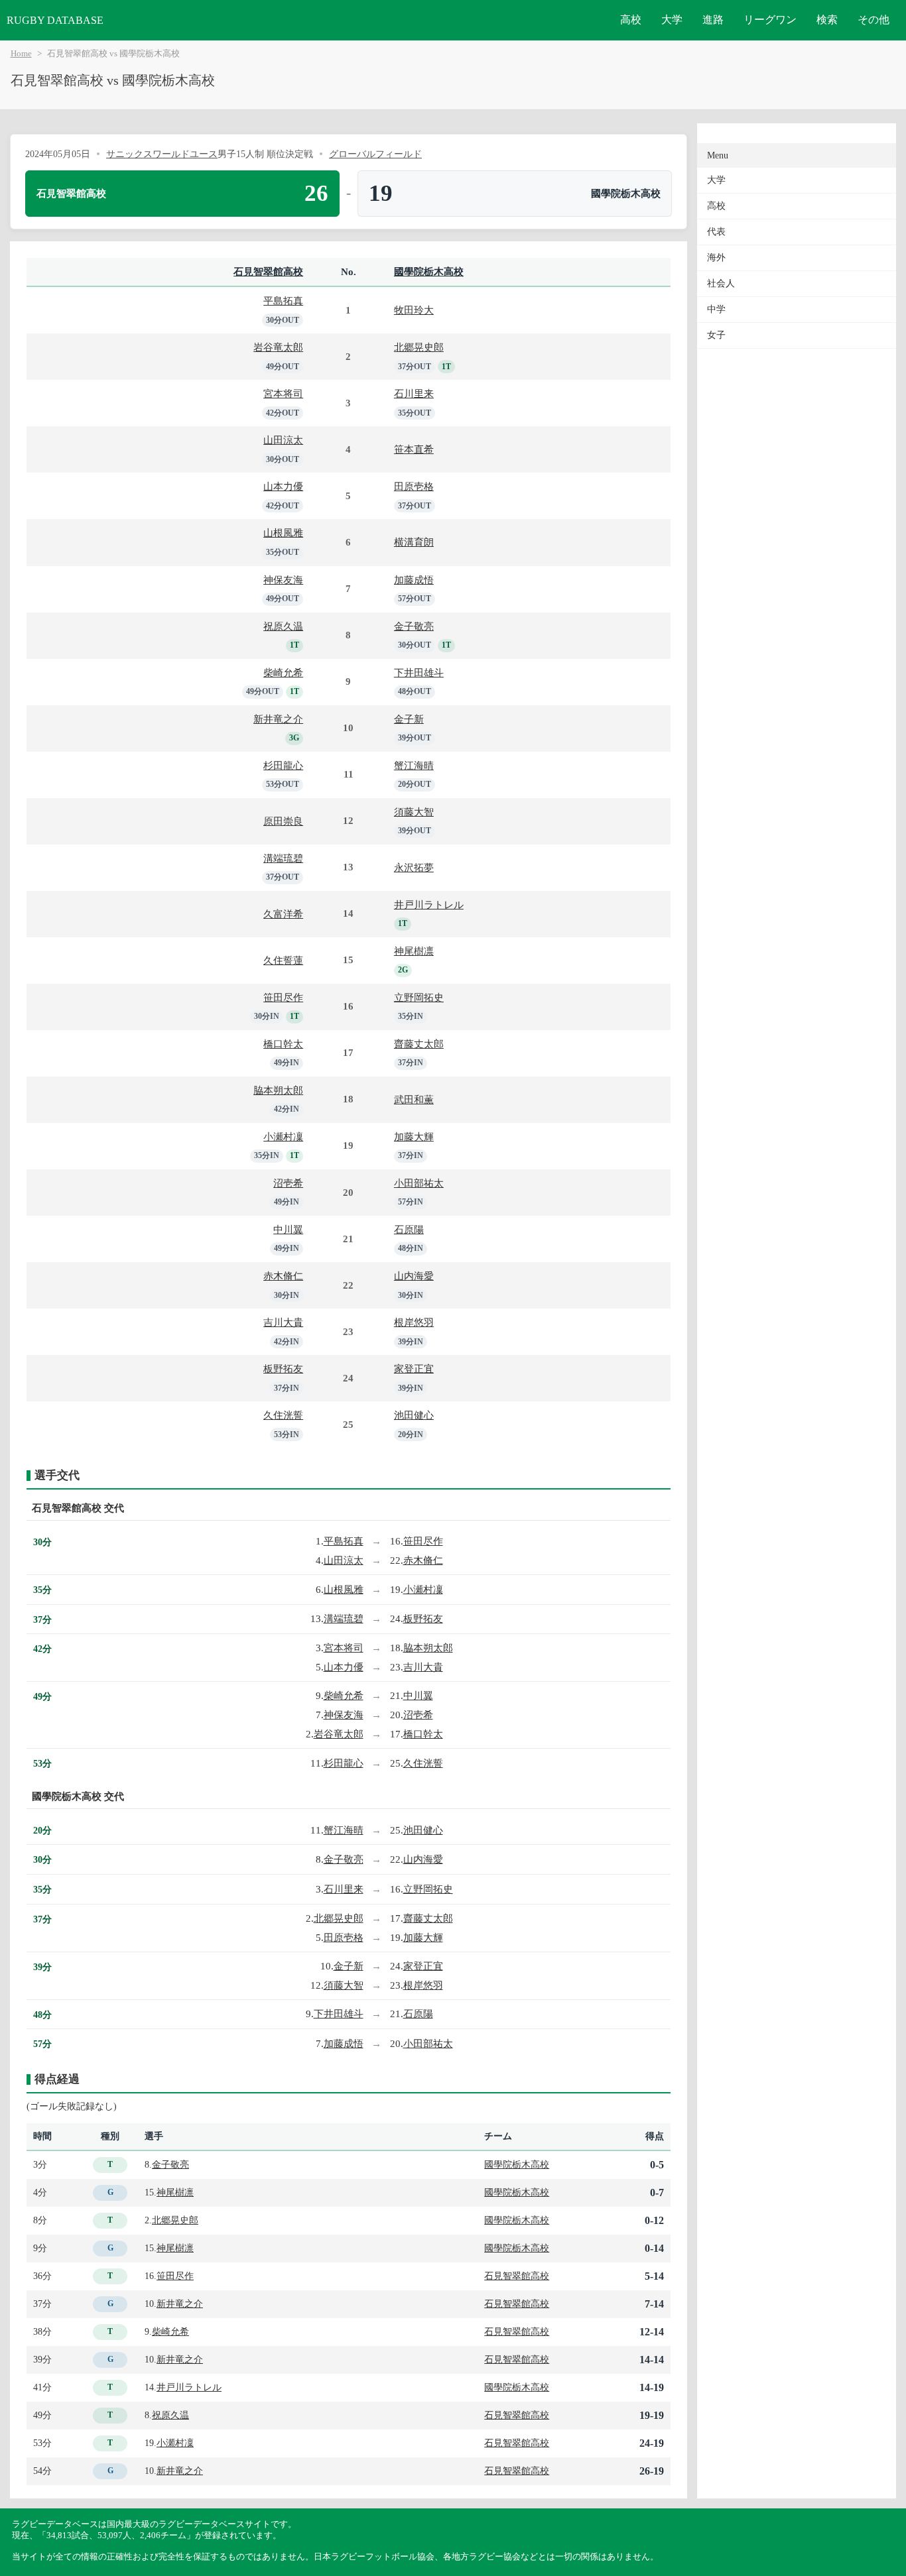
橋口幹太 (283, 1044)
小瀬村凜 (283, 1137)
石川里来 (414, 393)
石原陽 (409, 1229)
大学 (672, 20)
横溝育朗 (414, 542)
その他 (874, 20)
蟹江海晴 (414, 765)
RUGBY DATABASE (55, 20)
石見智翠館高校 (268, 271)
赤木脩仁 (283, 1276)
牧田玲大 (414, 310)
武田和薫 (414, 1099)
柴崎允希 (283, 673)
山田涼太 (283, 440)
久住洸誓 (283, 1415)
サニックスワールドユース (162, 154)
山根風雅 (283, 533)
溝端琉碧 (283, 858)
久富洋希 (283, 914)
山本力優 (283, 486)
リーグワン (770, 20)
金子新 (409, 719)
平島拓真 (283, 301)
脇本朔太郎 (278, 1090)
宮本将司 (283, 393)
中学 (716, 309)
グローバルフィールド (375, 154)
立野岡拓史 (419, 997)
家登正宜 (414, 1369)
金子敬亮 (414, 626)
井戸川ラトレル (429, 905)
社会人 (721, 283)
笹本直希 (414, 449)
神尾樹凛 (414, 951)
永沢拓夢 (414, 867)
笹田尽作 (283, 997)
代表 (716, 232)
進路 (713, 20)
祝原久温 (283, 626)
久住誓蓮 (283, 960)
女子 (716, 335)
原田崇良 (283, 821)
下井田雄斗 (419, 673)
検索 (827, 20)
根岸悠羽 (414, 1322)
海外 (716, 258)
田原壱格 (414, 486)
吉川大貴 (283, 1322)
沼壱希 (288, 1183)
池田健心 (414, 1415)
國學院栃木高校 (429, 271)
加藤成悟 (414, 580)
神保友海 (283, 580)
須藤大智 (414, 812)
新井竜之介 (278, 719)
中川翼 (288, 1229)
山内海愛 (414, 1276)
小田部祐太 (419, 1183)
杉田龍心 (283, 765)
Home (21, 54)
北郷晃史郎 (419, 347)
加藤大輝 (414, 1137)
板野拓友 (283, 1369)
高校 (631, 20)
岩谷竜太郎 (278, 347)
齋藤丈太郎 (419, 1044)
